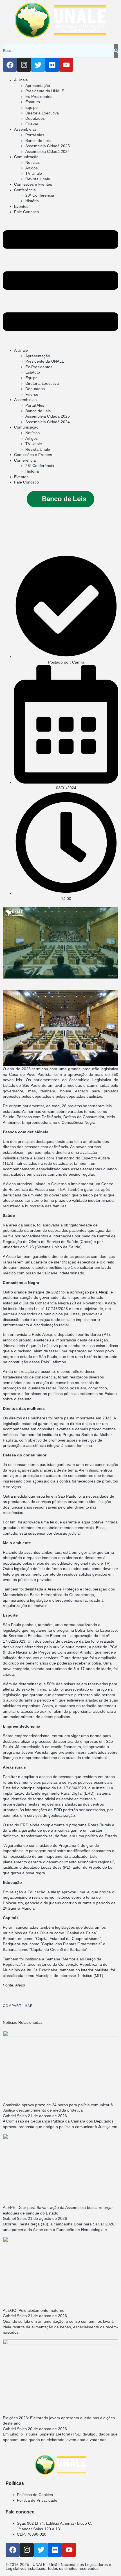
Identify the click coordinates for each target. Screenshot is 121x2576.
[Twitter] (38, 65)
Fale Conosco (26, 212)
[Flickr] (52, 65)
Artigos (32, 168)
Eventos (21, 206)
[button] (60, 281)
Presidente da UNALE (45, 91)
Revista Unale (38, 179)
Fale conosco (20, 2512)
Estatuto (33, 102)
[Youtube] (66, 65)
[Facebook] (10, 65)
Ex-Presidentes (39, 96)
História (32, 201)
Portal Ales (35, 135)
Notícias (33, 162)
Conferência (25, 190)
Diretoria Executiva (42, 113)
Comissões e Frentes (33, 184)
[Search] (116, 51)
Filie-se (32, 124)
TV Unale (34, 173)
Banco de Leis (38, 141)
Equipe (32, 107)
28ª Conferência (40, 195)
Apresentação (38, 86)
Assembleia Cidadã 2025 (48, 146)
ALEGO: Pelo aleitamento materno (34, 2310)
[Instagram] (24, 65)
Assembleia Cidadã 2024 (48, 151)
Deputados (35, 118)
